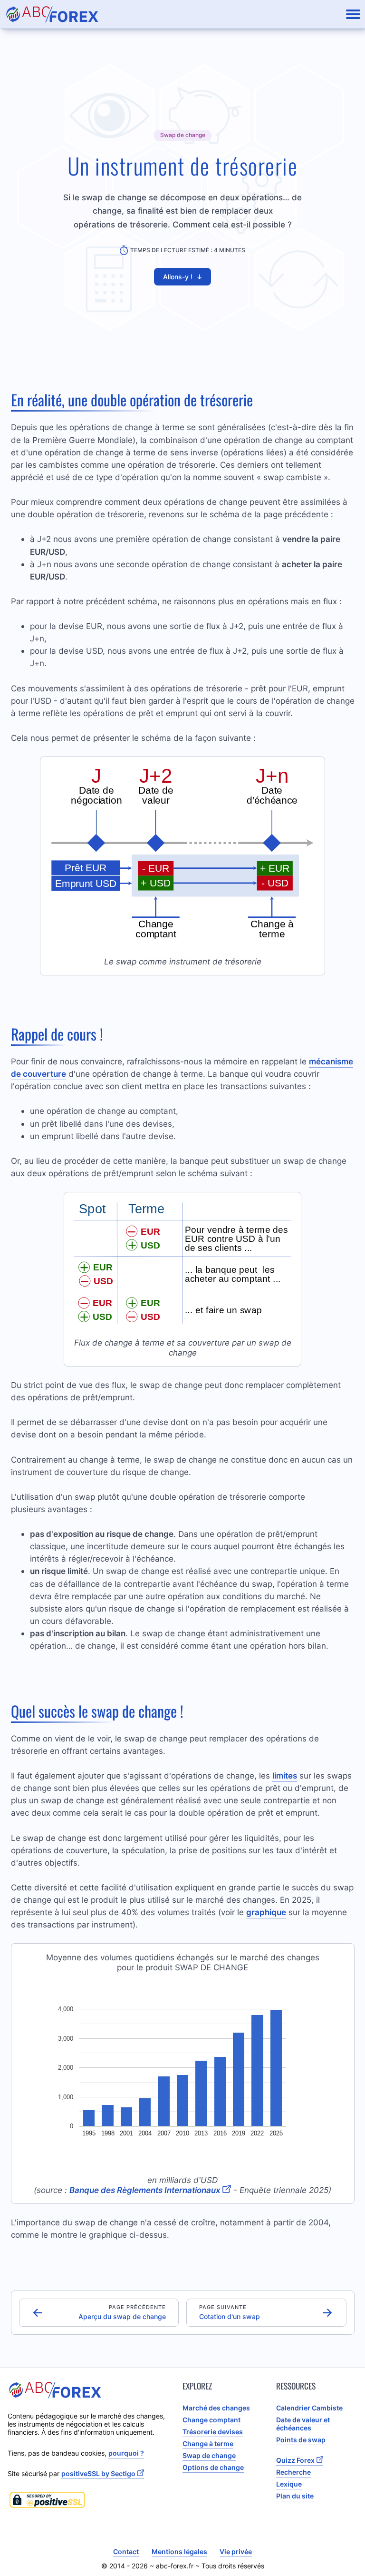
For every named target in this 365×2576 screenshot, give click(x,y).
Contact (126, 2551)
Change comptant (211, 2420)
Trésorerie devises (213, 2432)
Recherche (293, 2472)
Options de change (213, 2467)
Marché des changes (216, 2408)
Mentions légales (179, 2551)
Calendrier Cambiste (309, 2408)
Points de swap (301, 2440)
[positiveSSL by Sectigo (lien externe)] (89, 2500)
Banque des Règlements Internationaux (145, 2190)
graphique (266, 1912)
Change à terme (208, 2443)
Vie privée (236, 2551)
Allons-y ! (183, 277)
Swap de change (209, 2455)
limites (285, 1775)
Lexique (289, 2484)
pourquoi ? (126, 2453)
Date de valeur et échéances (303, 2424)
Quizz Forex (295, 2460)
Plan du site (295, 2496)
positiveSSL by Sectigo (98, 2473)
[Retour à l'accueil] (52, 14)
